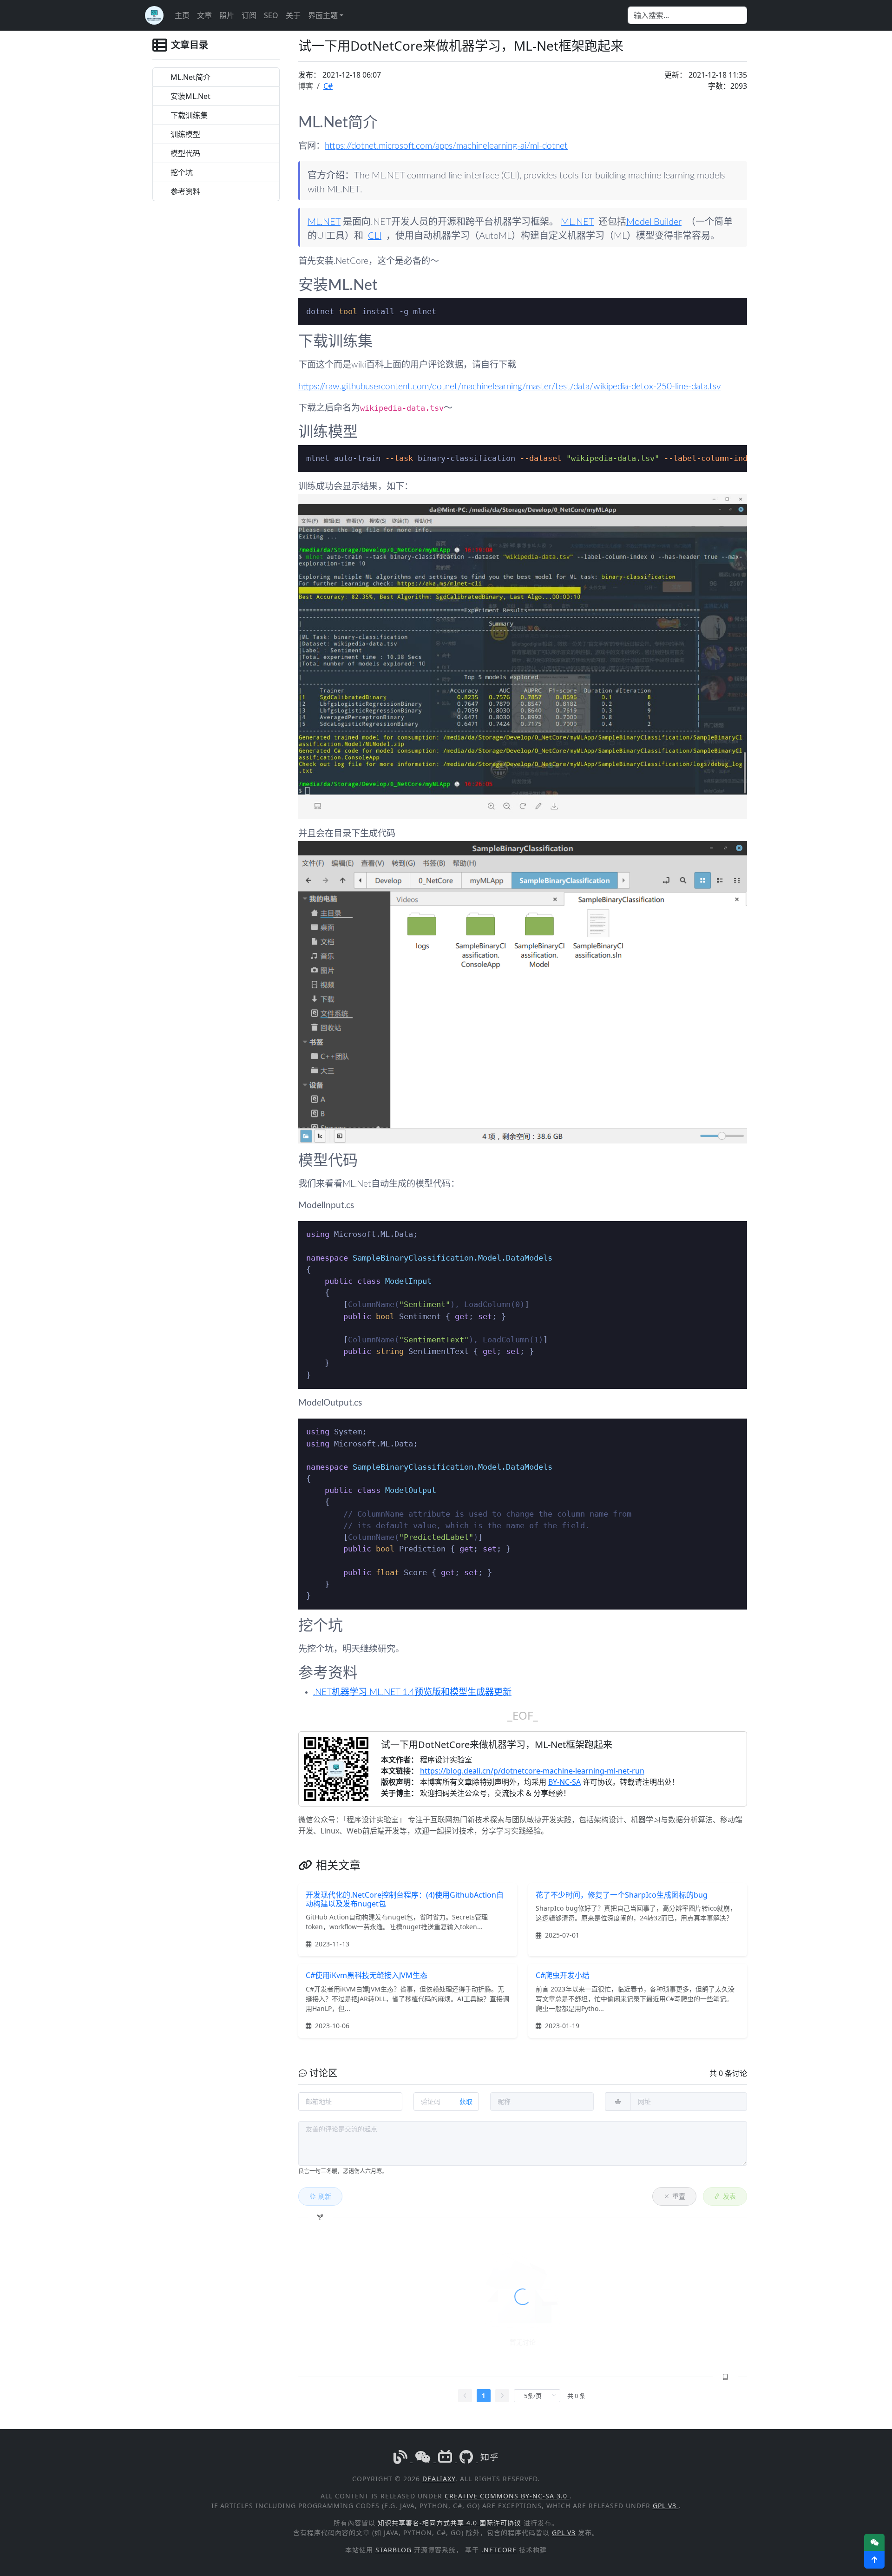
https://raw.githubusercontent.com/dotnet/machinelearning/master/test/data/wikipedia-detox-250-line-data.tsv (510, 387)
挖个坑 (182, 172)
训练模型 (185, 134)
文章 (204, 15)
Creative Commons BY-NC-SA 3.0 (507, 2496)
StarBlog (394, 2550)
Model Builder (654, 222)
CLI (375, 236)
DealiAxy (439, 2479)
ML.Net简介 (190, 77)
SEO (271, 15)
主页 (182, 15)
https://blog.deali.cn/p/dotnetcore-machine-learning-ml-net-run (532, 1771)
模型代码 (185, 153)
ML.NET (324, 222)
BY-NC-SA (564, 1782)
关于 (293, 15)
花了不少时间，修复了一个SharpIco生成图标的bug (622, 1895)
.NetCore (499, 2550)
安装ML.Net (190, 96)
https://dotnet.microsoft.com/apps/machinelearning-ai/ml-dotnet (446, 146)
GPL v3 (666, 2506)
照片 (227, 15)
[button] (874, 2560)
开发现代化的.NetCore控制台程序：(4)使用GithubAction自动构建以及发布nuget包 (405, 1899)
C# (328, 86)
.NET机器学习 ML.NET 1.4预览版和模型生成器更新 (412, 1692)
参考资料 (185, 191)
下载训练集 (189, 115)
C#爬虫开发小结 (563, 1975)
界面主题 (323, 15)
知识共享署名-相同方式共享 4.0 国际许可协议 (449, 2523)
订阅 (249, 15)
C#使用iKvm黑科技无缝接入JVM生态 (367, 1975)
